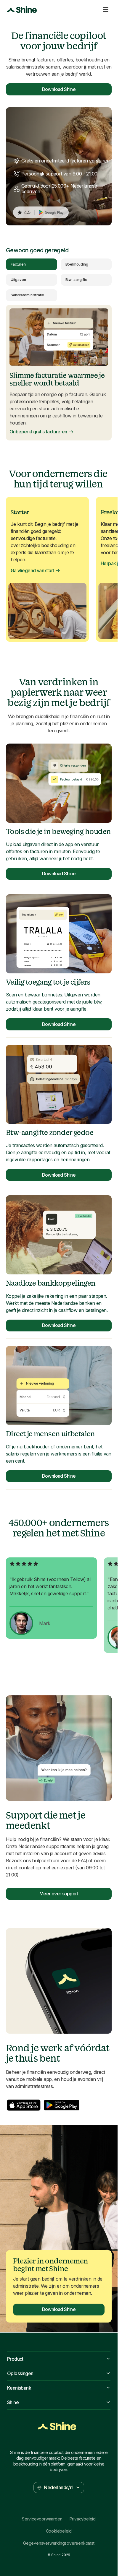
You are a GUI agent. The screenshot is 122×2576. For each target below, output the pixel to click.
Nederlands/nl (58, 2487)
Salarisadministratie (27, 295)
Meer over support (59, 1894)
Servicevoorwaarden (42, 2519)
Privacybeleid (83, 2519)
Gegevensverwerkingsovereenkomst (59, 2543)
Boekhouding (77, 264)
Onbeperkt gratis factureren (38, 432)
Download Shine (59, 89)
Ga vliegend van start (32, 571)
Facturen (18, 264)
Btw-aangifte (77, 280)
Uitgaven (18, 280)
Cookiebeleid (59, 2531)
